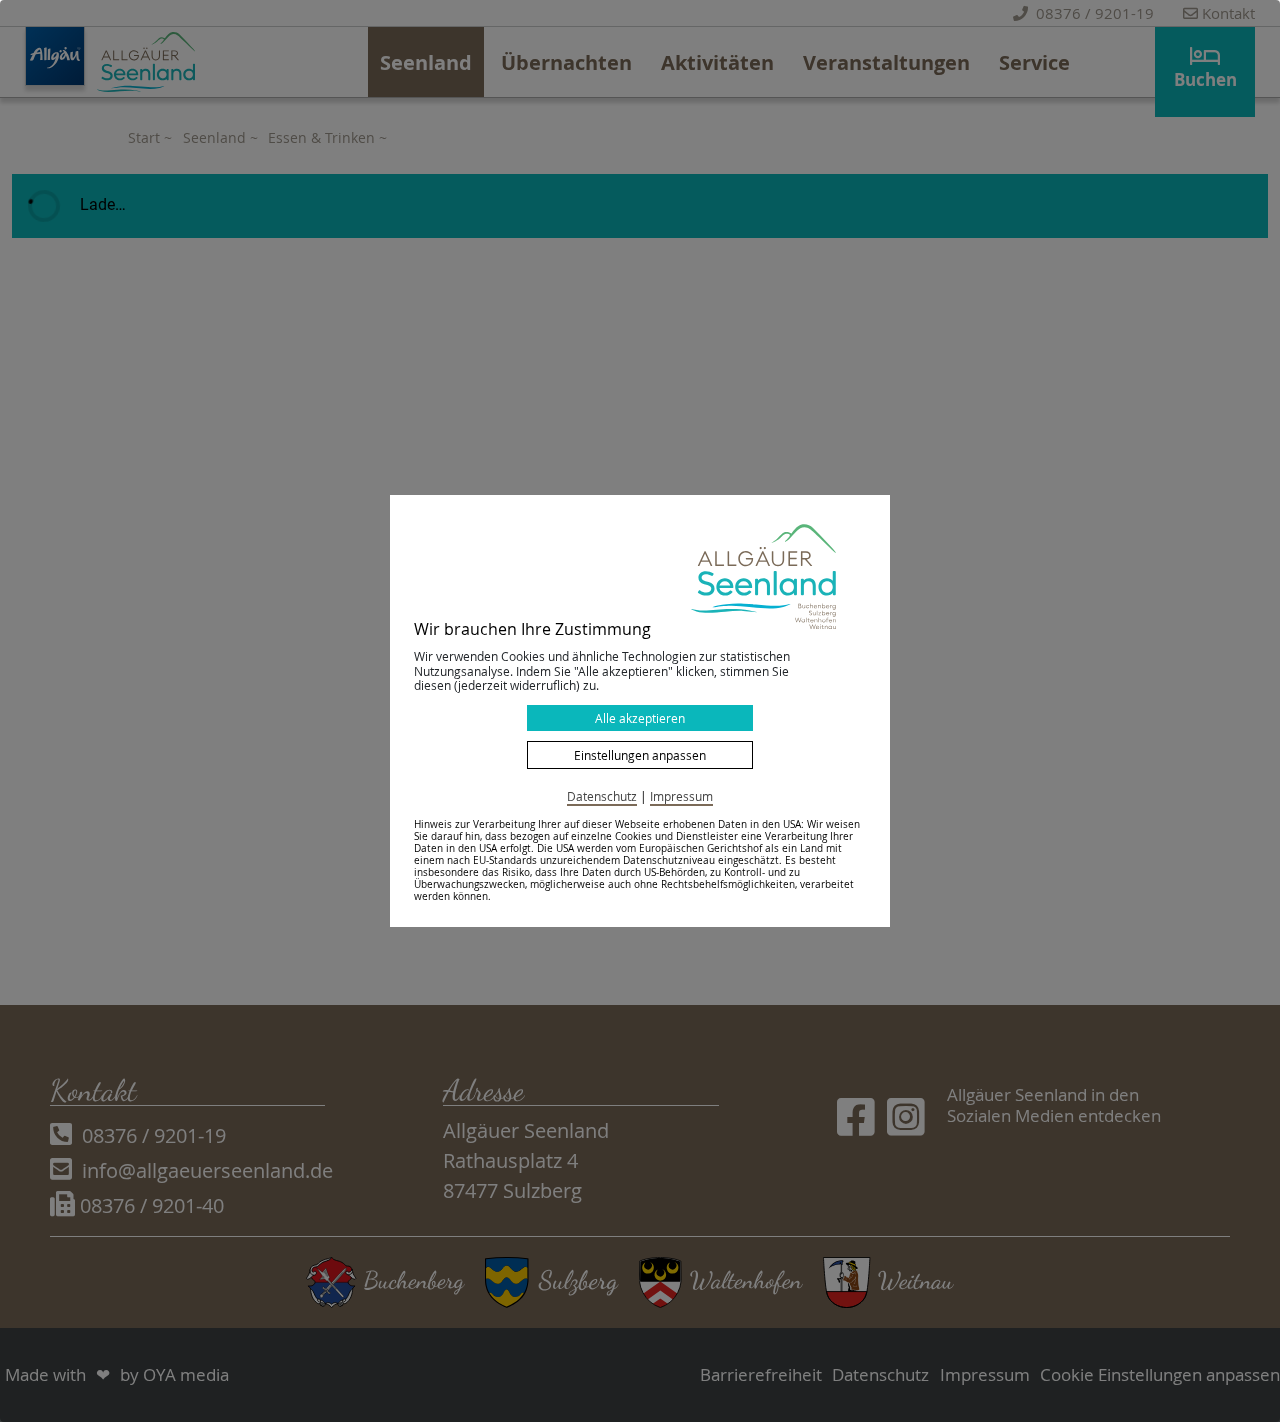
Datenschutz (602, 796)
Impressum (681, 796)
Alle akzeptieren (640, 718)
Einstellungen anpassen (640, 755)
